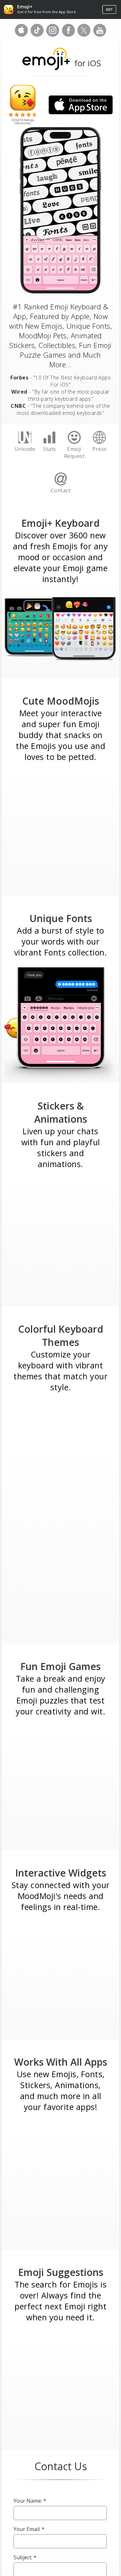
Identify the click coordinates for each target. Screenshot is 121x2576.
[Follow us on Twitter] (84, 35)
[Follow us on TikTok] (37, 35)
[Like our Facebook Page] (68, 35)
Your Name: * (30, 2501)
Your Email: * (29, 2529)
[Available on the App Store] (21, 35)
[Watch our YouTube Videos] (100, 35)
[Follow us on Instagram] (53, 35)
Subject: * (25, 2557)
